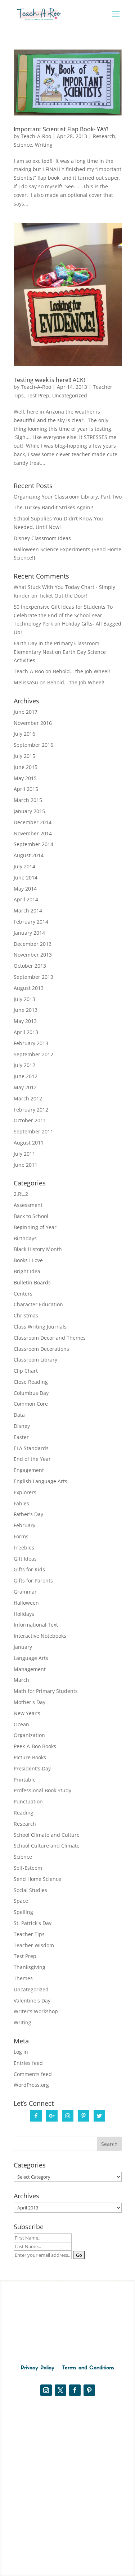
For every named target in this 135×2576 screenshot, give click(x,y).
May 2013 (25, 1021)
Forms (21, 1536)
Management (30, 1669)
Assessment (28, 1205)
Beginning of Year (35, 1227)
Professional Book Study (42, 1790)
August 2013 (29, 988)
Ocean (21, 1724)
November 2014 (33, 833)
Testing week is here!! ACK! (49, 380)
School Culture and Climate (47, 1846)
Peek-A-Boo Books (35, 1746)
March (21, 1680)
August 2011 (29, 1143)
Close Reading (31, 1382)
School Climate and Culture (47, 1835)
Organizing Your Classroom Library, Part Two (68, 497)
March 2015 (28, 800)
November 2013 (33, 955)
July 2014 (24, 866)
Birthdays (25, 1238)
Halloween (26, 1603)
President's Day (32, 1768)
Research (104, 136)
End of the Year (32, 1459)
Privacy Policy (38, 2368)
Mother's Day (30, 1702)
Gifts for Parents (33, 1580)
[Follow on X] (60, 2390)
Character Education (38, 1304)
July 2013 (24, 999)
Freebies (24, 1548)
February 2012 (31, 1110)
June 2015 (26, 767)
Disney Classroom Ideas (42, 538)
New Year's (27, 1713)
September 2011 (33, 1131)
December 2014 (33, 822)
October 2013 (30, 966)
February (24, 1525)
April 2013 (26, 1032)
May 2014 (25, 889)
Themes (23, 1978)
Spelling (23, 1912)
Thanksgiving (30, 1967)
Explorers (25, 1492)
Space (21, 1901)
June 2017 (26, 712)
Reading (24, 1813)
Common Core (31, 1404)
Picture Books (30, 1757)
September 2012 (33, 1054)
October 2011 (30, 1120)
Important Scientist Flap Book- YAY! (61, 129)
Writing (44, 145)
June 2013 (26, 1010)
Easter (21, 1437)
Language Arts (31, 1658)
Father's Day (28, 1514)
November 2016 (33, 723)
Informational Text (36, 1625)
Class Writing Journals (40, 1327)
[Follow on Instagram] (46, 2390)
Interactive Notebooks (40, 1636)
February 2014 (31, 922)
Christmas (26, 1315)
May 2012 (25, 1087)
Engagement (29, 1470)
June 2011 (26, 1165)
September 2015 (33, 745)
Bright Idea (27, 1271)
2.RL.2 (21, 1194)
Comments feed (33, 2074)
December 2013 (33, 944)
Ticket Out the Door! (63, 596)
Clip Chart (26, 1371)
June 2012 (26, 1076)
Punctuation (28, 1801)
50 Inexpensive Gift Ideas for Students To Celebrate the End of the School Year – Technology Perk (63, 615)
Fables (21, 1503)
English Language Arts (40, 1481)
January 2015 (29, 811)
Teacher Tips (29, 1934)
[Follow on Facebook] (75, 2390)
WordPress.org (31, 2085)
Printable (25, 1780)
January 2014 (29, 933)
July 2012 (24, 1065)
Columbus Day (31, 1393)
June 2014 (26, 877)
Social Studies (30, 1890)
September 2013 (33, 977)
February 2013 (31, 1043)
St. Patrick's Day (33, 1923)
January (23, 1647)
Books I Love (28, 1260)
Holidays (24, 1614)
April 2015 (26, 789)
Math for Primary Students (46, 1691)
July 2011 (24, 1154)
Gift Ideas (25, 1559)
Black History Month (38, 1249)
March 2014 (28, 910)
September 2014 (33, 844)
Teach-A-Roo (36, 136)
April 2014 (26, 899)
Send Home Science (37, 1879)
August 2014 (29, 855)
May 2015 (25, 778)
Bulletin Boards (32, 1282)
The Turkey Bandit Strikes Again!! (53, 507)
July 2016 (24, 734)
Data (19, 1415)
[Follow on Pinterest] (89, 2390)
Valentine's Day (32, 2001)
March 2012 (28, 1098)
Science (23, 145)
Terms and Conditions (88, 2368)
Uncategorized (70, 395)
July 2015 (24, 756)
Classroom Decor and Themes (50, 1338)
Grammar (25, 1592)
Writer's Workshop (36, 2011)
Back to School (31, 1216)
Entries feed (28, 2063)
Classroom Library (35, 1360)
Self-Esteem (28, 1868)
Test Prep (38, 395)
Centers (23, 1294)
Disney (22, 1426)
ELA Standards (31, 1448)
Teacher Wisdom (34, 1945)
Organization (29, 1735)
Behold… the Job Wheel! (82, 671)
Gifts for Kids (29, 1569)
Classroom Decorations (41, 1349)
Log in (21, 2052)
